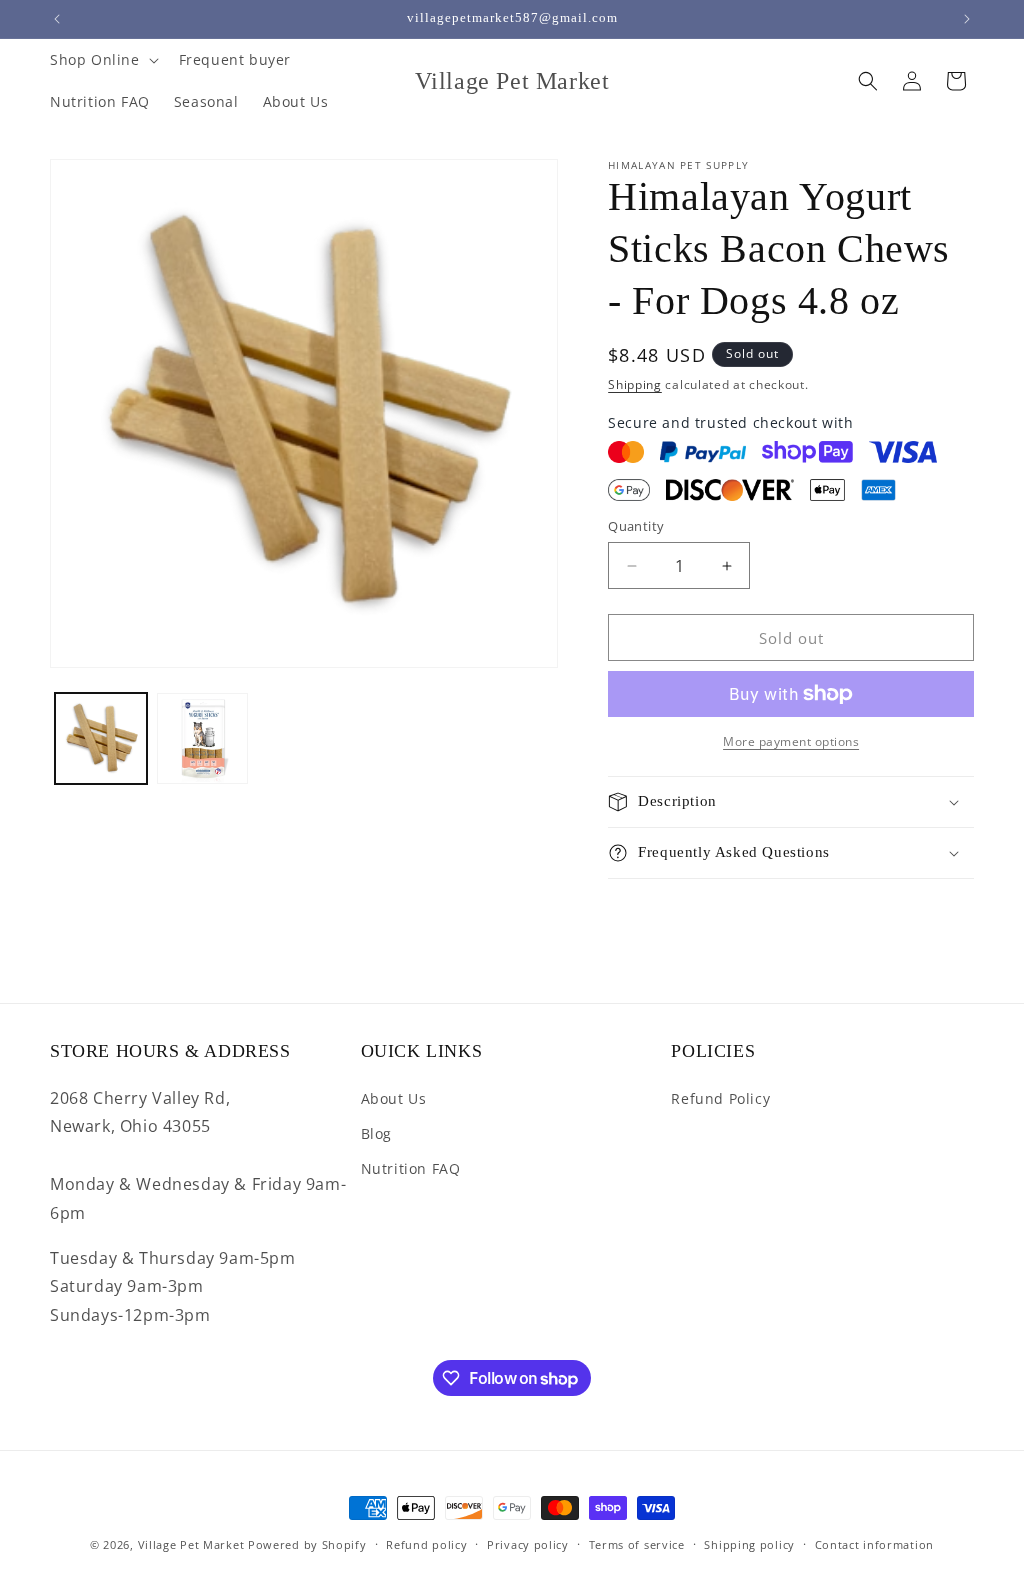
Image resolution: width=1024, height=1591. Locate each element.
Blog (376, 1133)
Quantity (636, 526)
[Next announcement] (967, 19)
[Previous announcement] (57, 19)
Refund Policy (720, 1098)
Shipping (635, 384)
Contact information (874, 1544)
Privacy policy (528, 1544)
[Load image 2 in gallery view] (203, 739)
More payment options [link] (791, 741)
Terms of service (637, 1544)
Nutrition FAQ (411, 1168)
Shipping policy (749, 1544)
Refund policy (426, 1544)
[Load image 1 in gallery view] (101, 739)
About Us (394, 1098)
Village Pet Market (191, 1544)
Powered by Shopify (307, 1544)
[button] (102, 60)
